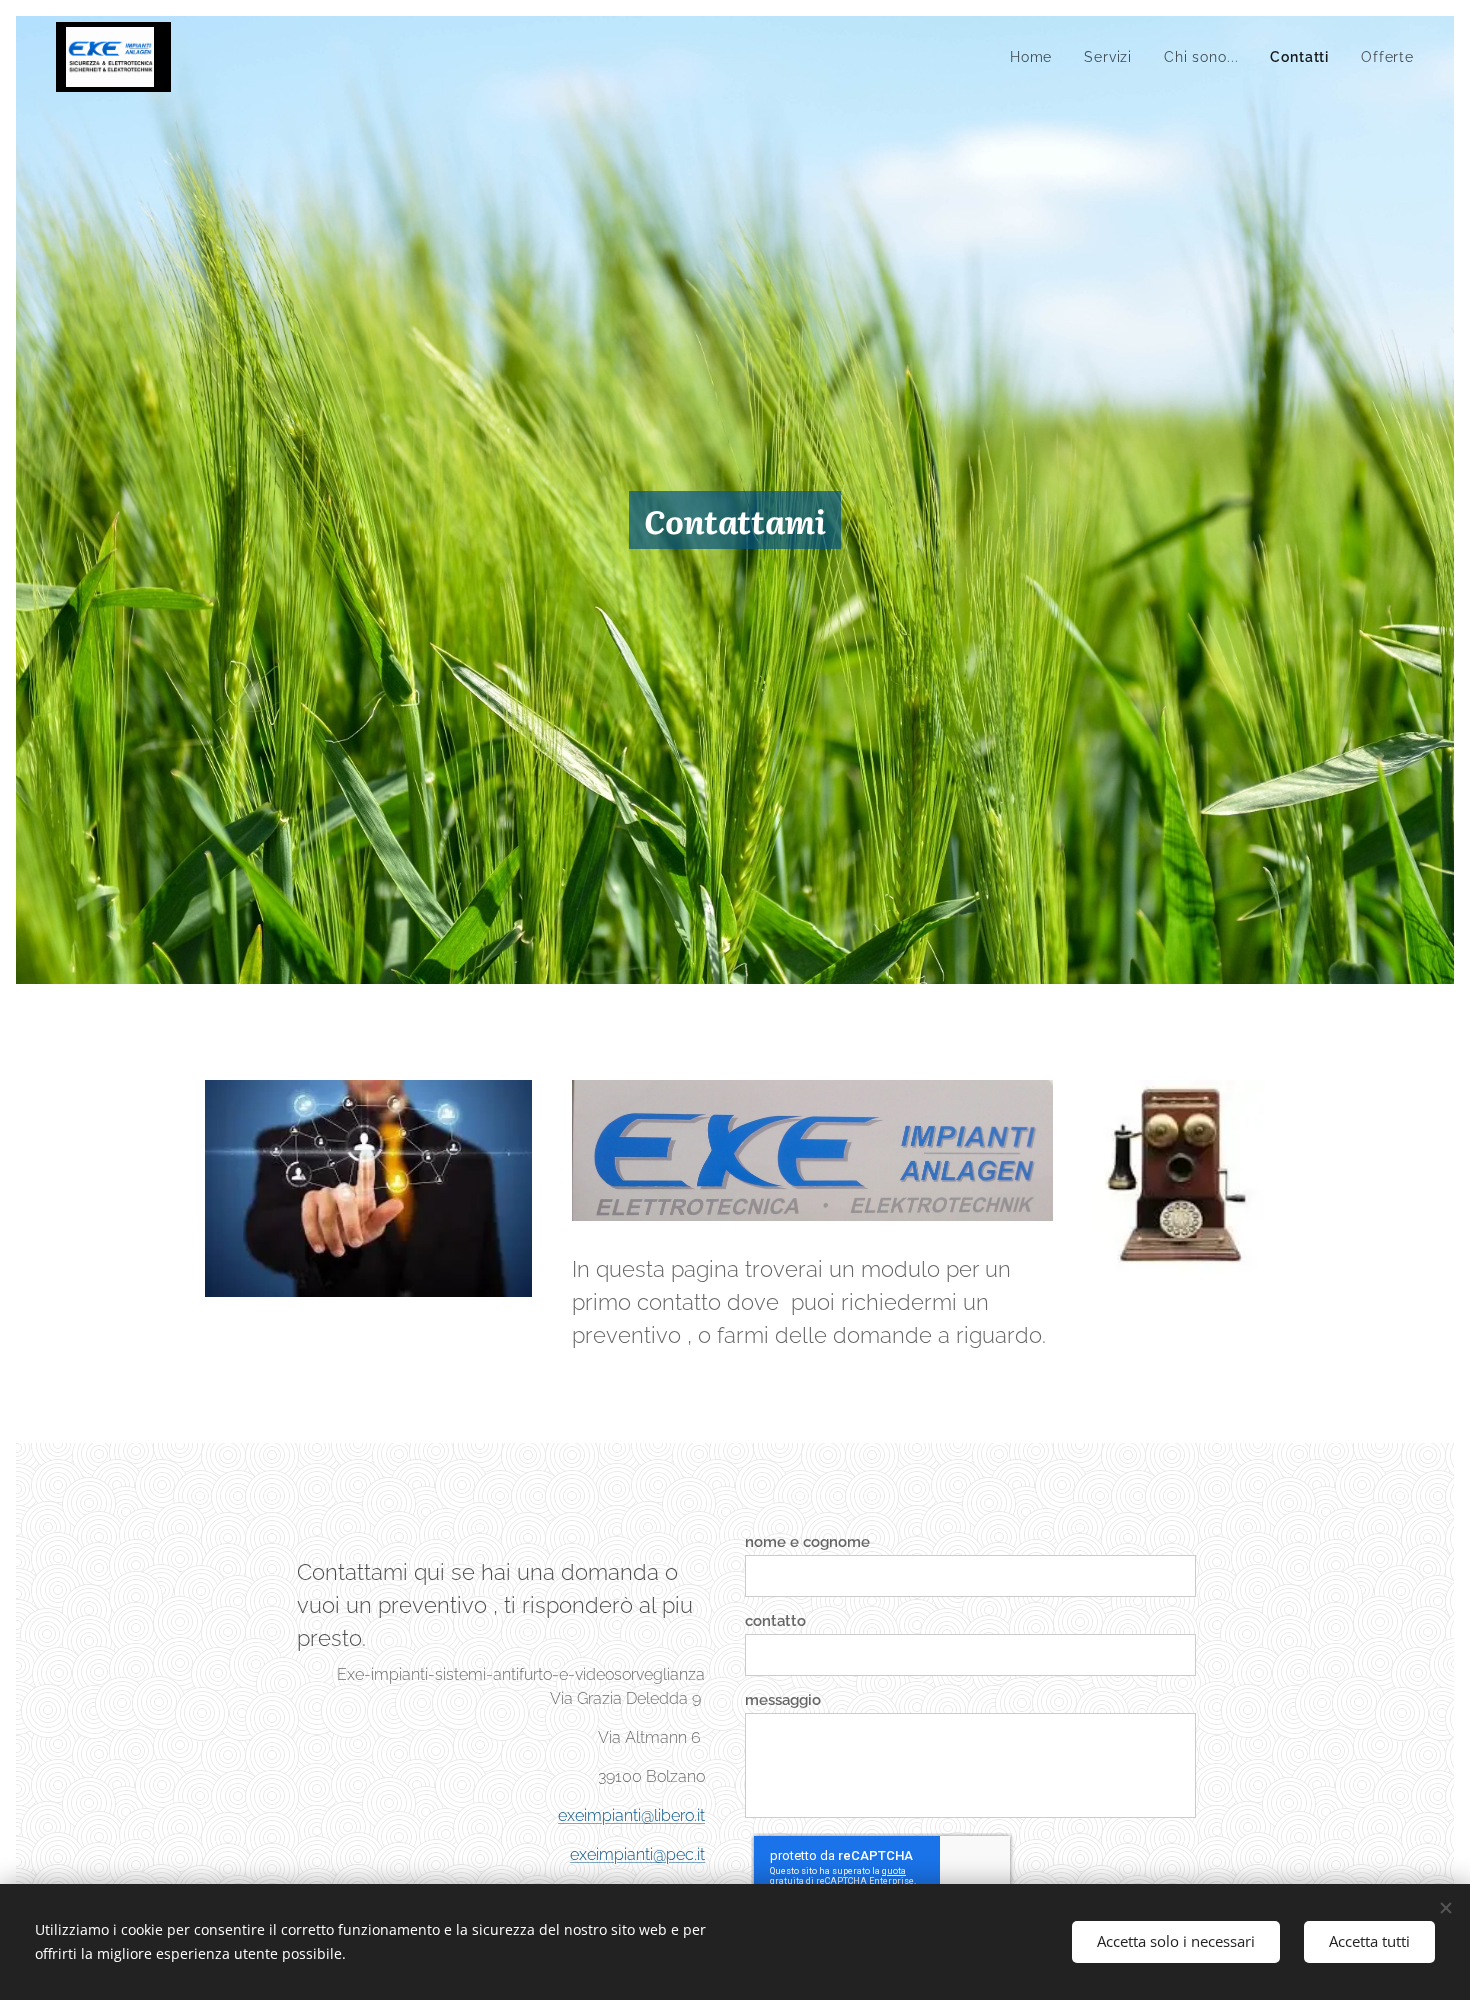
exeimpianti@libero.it (631, 1815)
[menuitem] (1036, 57)
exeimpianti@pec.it (637, 1854)
